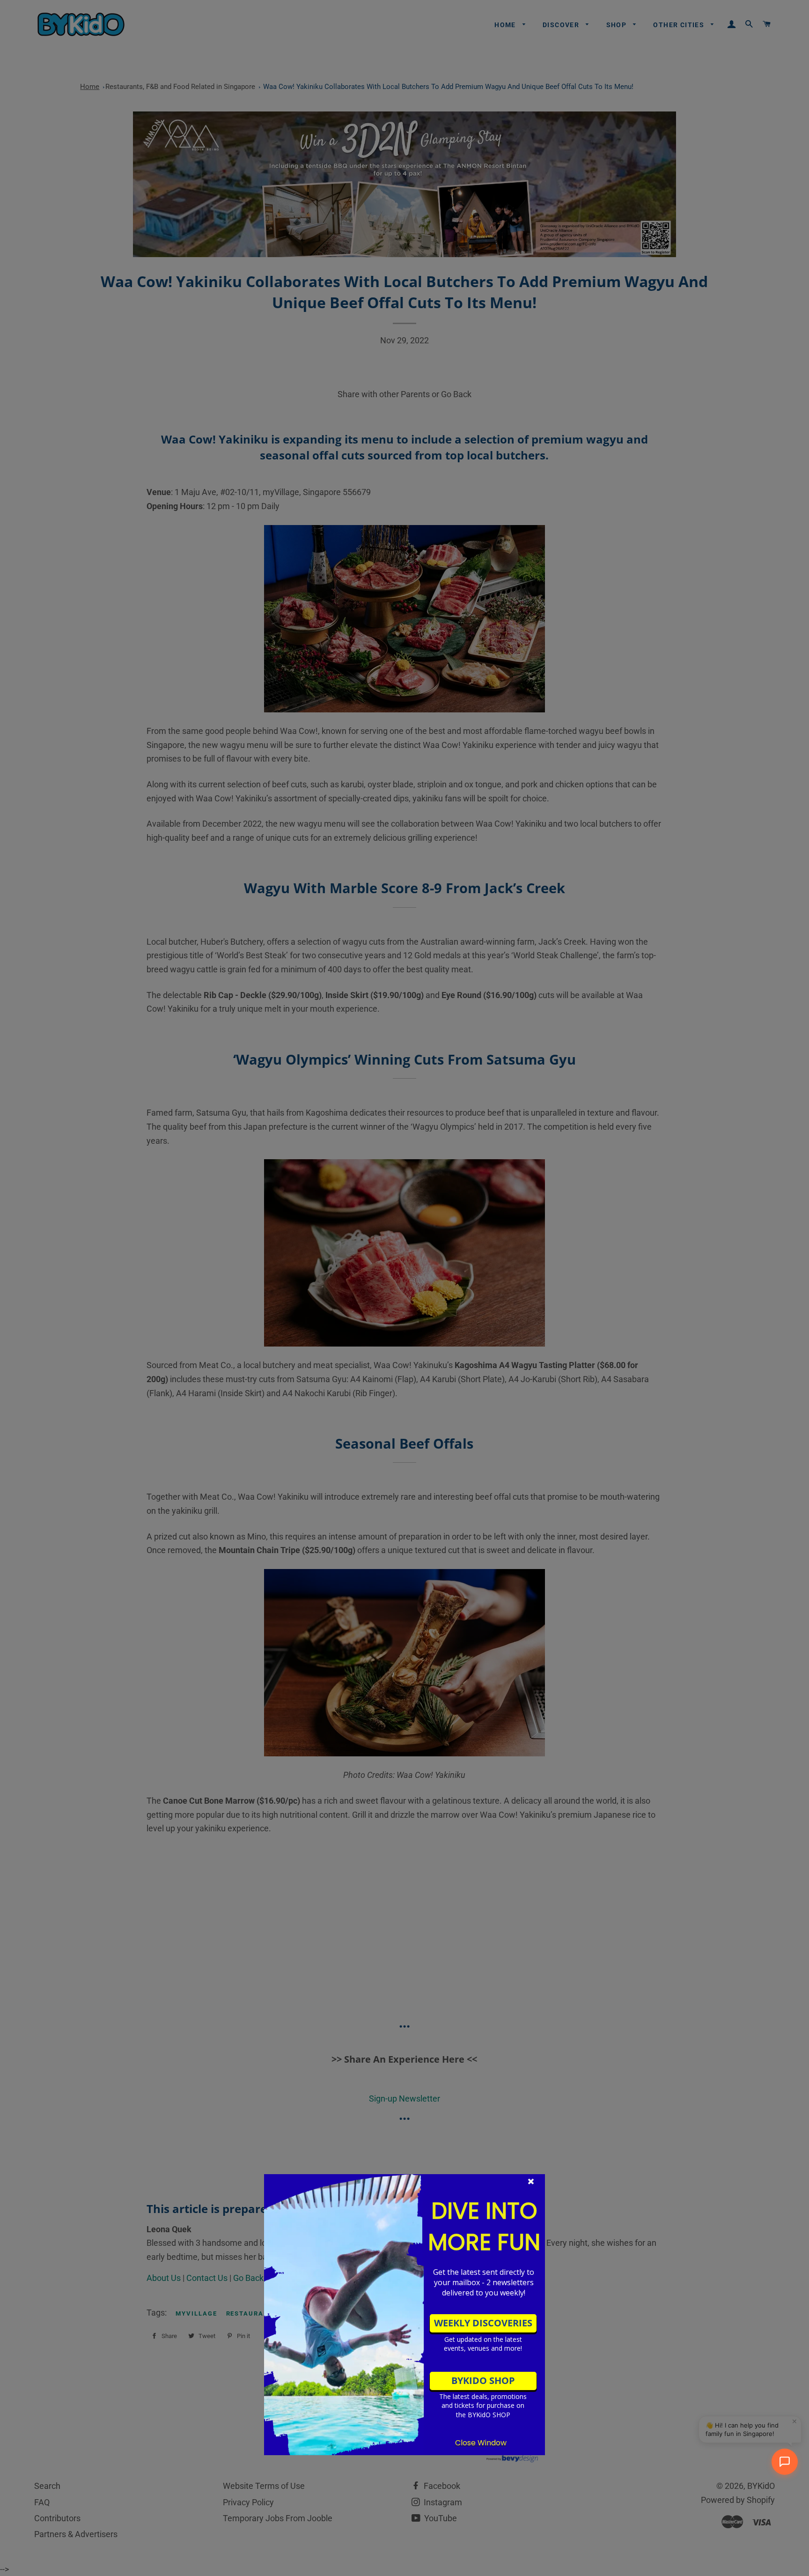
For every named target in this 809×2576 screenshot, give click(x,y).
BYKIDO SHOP (483, 2380)
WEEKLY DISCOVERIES (483, 2323)
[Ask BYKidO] (785, 2462)
